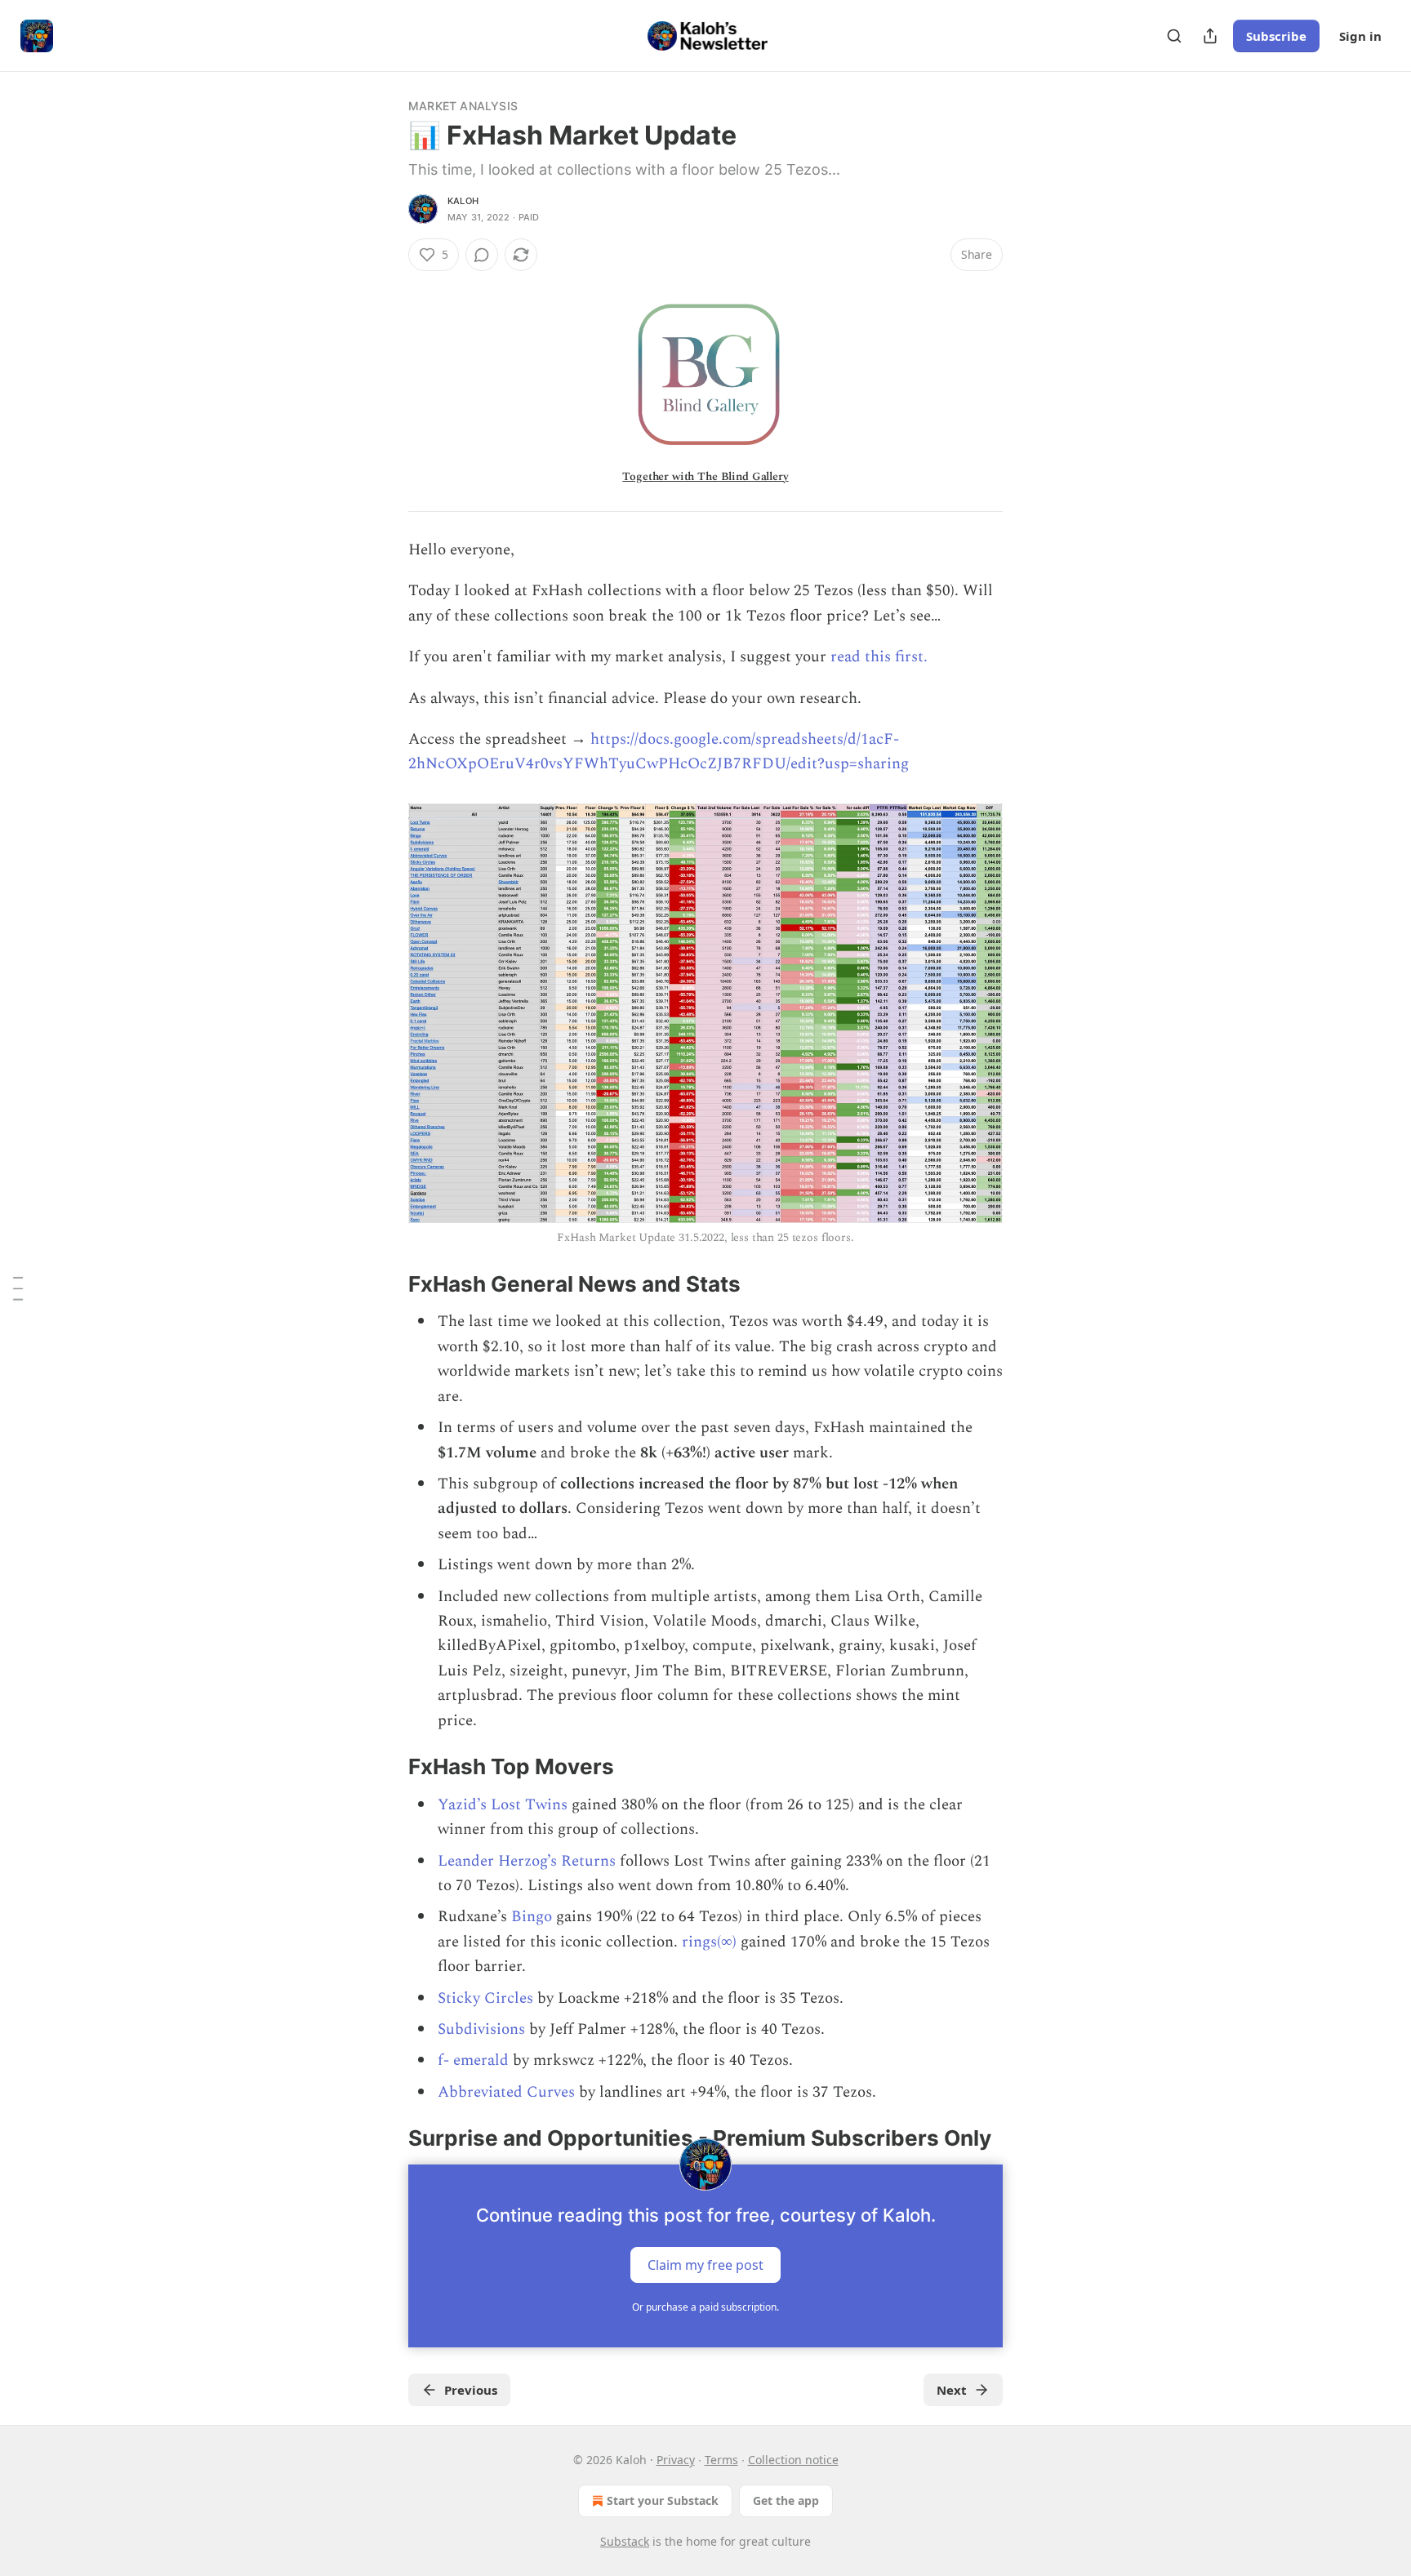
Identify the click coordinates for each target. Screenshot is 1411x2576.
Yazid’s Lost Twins (503, 1805)
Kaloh (463, 201)
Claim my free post (705, 2264)
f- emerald (473, 2060)
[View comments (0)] (482, 255)
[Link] (385, 1284)
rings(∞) (709, 1942)
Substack (625, 2541)
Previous (471, 2390)
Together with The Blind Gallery (705, 476)
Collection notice (793, 2460)
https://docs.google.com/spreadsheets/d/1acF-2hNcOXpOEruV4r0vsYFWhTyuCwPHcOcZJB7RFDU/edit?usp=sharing (659, 752)
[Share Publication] (1210, 36)
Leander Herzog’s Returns (527, 1861)
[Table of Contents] (18, 1288)
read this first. (879, 657)
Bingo (530, 1917)
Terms (721, 2460)
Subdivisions (481, 2029)
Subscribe (1276, 36)
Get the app (786, 2500)
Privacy (676, 2460)
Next (952, 2390)
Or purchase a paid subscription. (705, 2307)
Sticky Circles (485, 1998)
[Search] (1174, 36)
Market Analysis (463, 106)
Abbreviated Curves (506, 2092)
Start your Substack (663, 2500)
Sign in (1360, 36)
